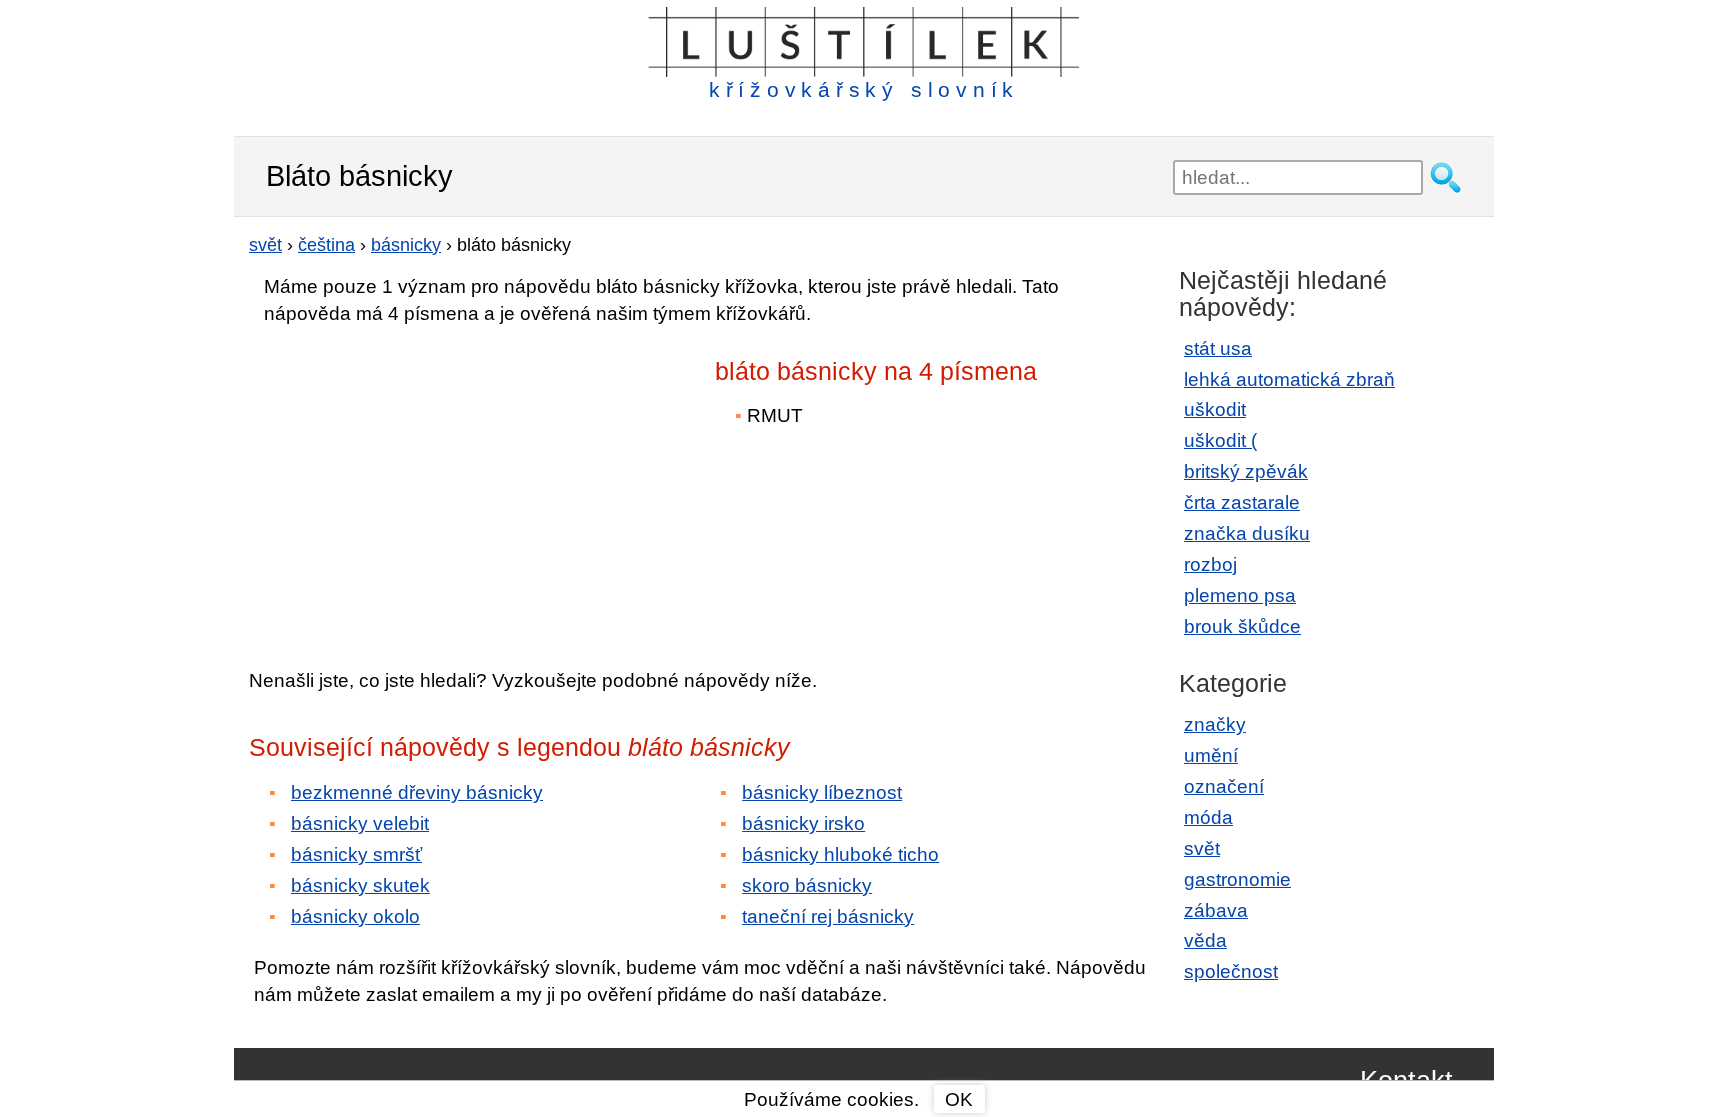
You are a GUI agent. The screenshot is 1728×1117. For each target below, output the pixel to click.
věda (1205, 940)
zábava (1216, 910)
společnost (1231, 971)
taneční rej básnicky (828, 916)
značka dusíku (1247, 533)
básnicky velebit (360, 823)
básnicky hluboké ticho (840, 854)
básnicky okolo (355, 916)
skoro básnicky (807, 885)
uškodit (1215, 409)
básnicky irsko (803, 823)
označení (1224, 786)
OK (959, 1099)
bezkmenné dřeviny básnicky (417, 792)
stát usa (1218, 348)
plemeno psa (1240, 595)
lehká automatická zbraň (1289, 379)
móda (1208, 817)
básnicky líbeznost (822, 792)
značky (1215, 724)
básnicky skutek (360, 885)
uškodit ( (1220, 440)
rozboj (1210, 564)
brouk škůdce (1242, 626)
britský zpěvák (1246, 471)
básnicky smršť (356, 854)
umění (1211, 755)
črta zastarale (1242, 502)
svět (1202, 848)
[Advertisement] (424, 483)
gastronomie (1237, 879)
